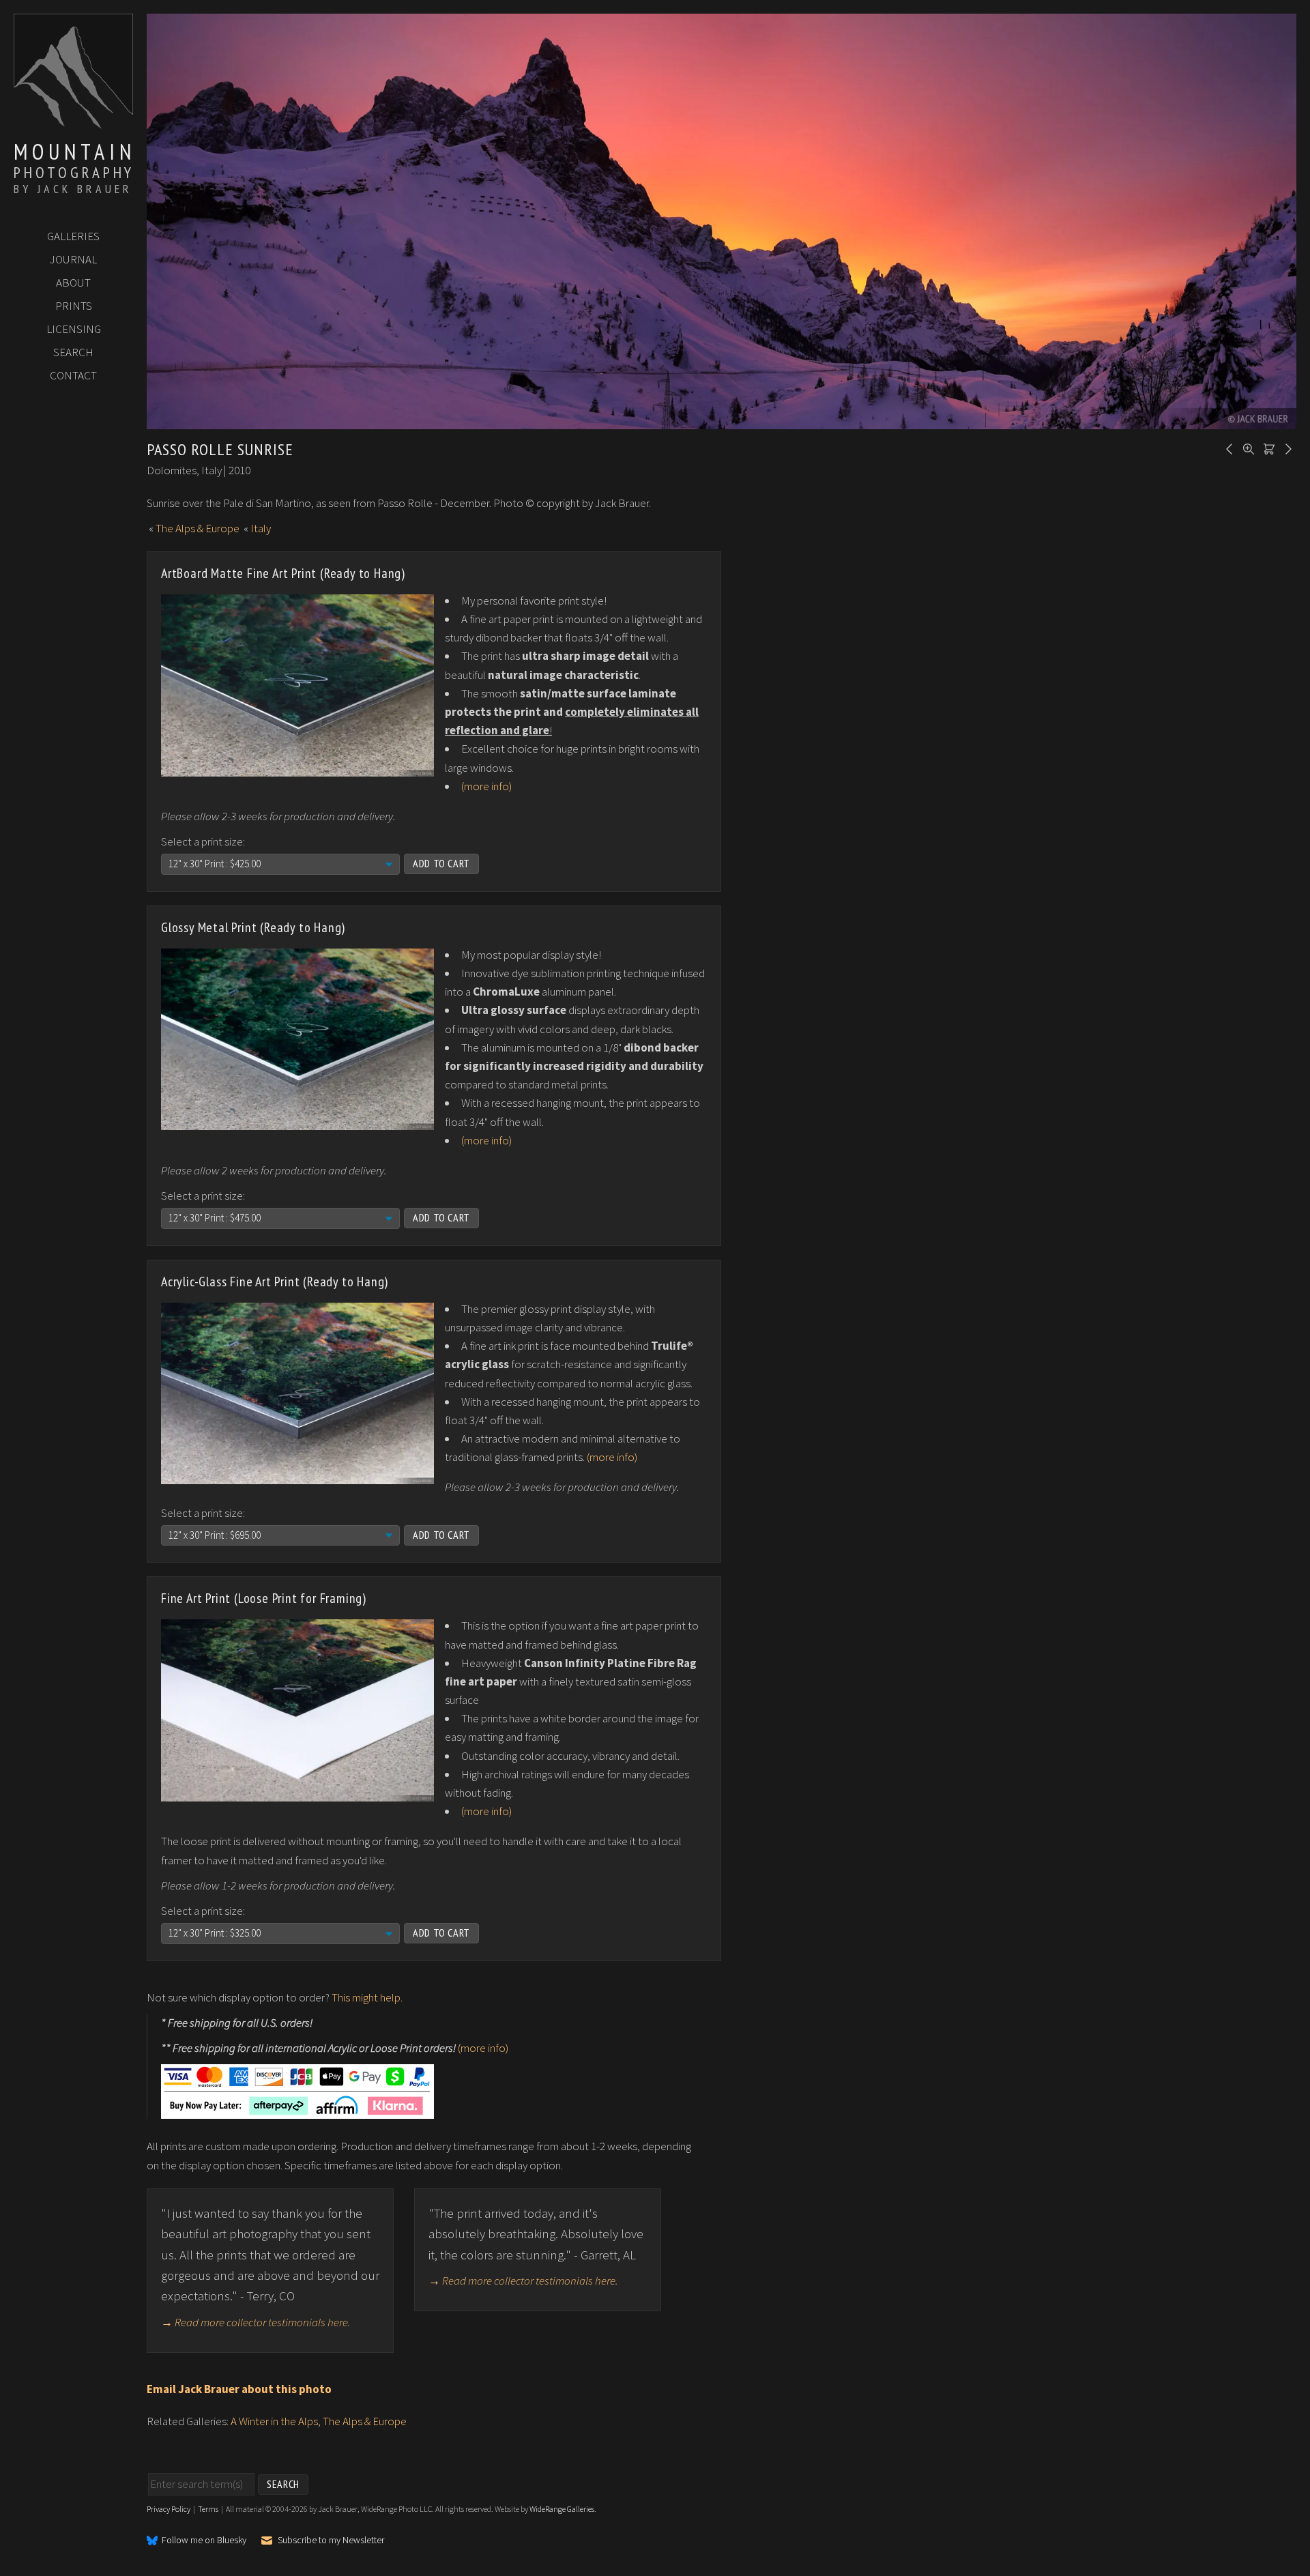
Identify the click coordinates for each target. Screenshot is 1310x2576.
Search (73, 352)
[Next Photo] (1286, 448)
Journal (73, 259)
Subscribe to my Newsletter (331, 2540)
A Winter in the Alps (274, 2421)
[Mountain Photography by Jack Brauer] (73, 124)
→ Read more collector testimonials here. (256, 2322)
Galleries (73, 236)
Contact (73, 375)
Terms (208, 2509)
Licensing (74, 329)
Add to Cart (441, 863)
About (73, 283)
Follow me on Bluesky (204, 2541)
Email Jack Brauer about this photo (239, 2389)
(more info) (486, 786)
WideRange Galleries (562, 2509)
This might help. (367, 1997)
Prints (74, 306)
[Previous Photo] (1227, 448)
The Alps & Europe (198, 528)
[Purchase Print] (1267, 448)
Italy (261, 528)
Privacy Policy (169, 2509)
